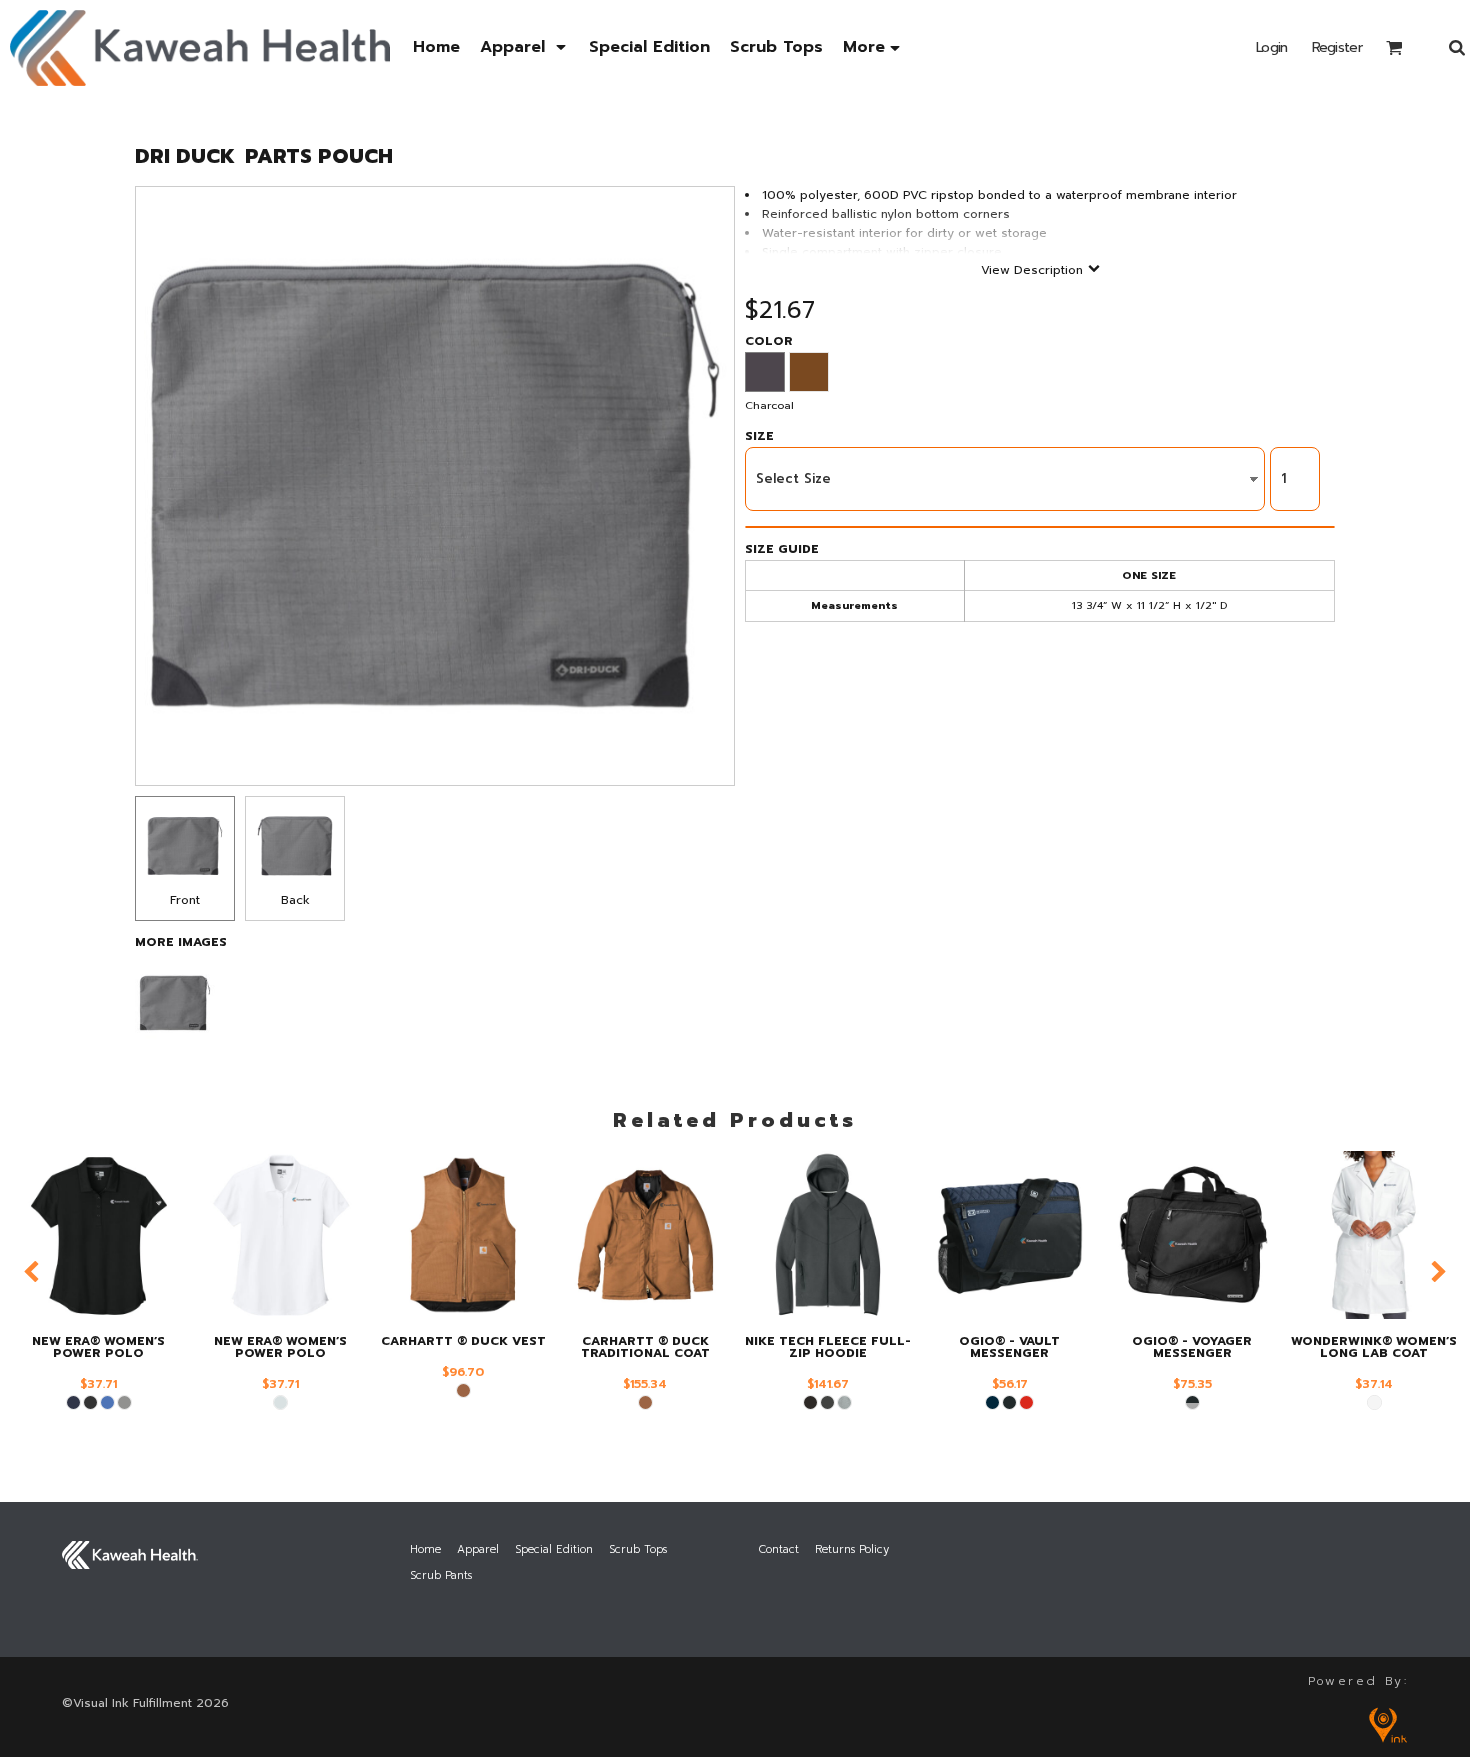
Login (1272, 47)
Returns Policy (852, 1549)
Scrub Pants (441, 1575)
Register (1337, 47)
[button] (524, 47)
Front (185, 900)
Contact (779, 1549)
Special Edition (554, 1549)
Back (295, 900)
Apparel (478, 1549)
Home (425, 1549)
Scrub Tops (638, 1549)
